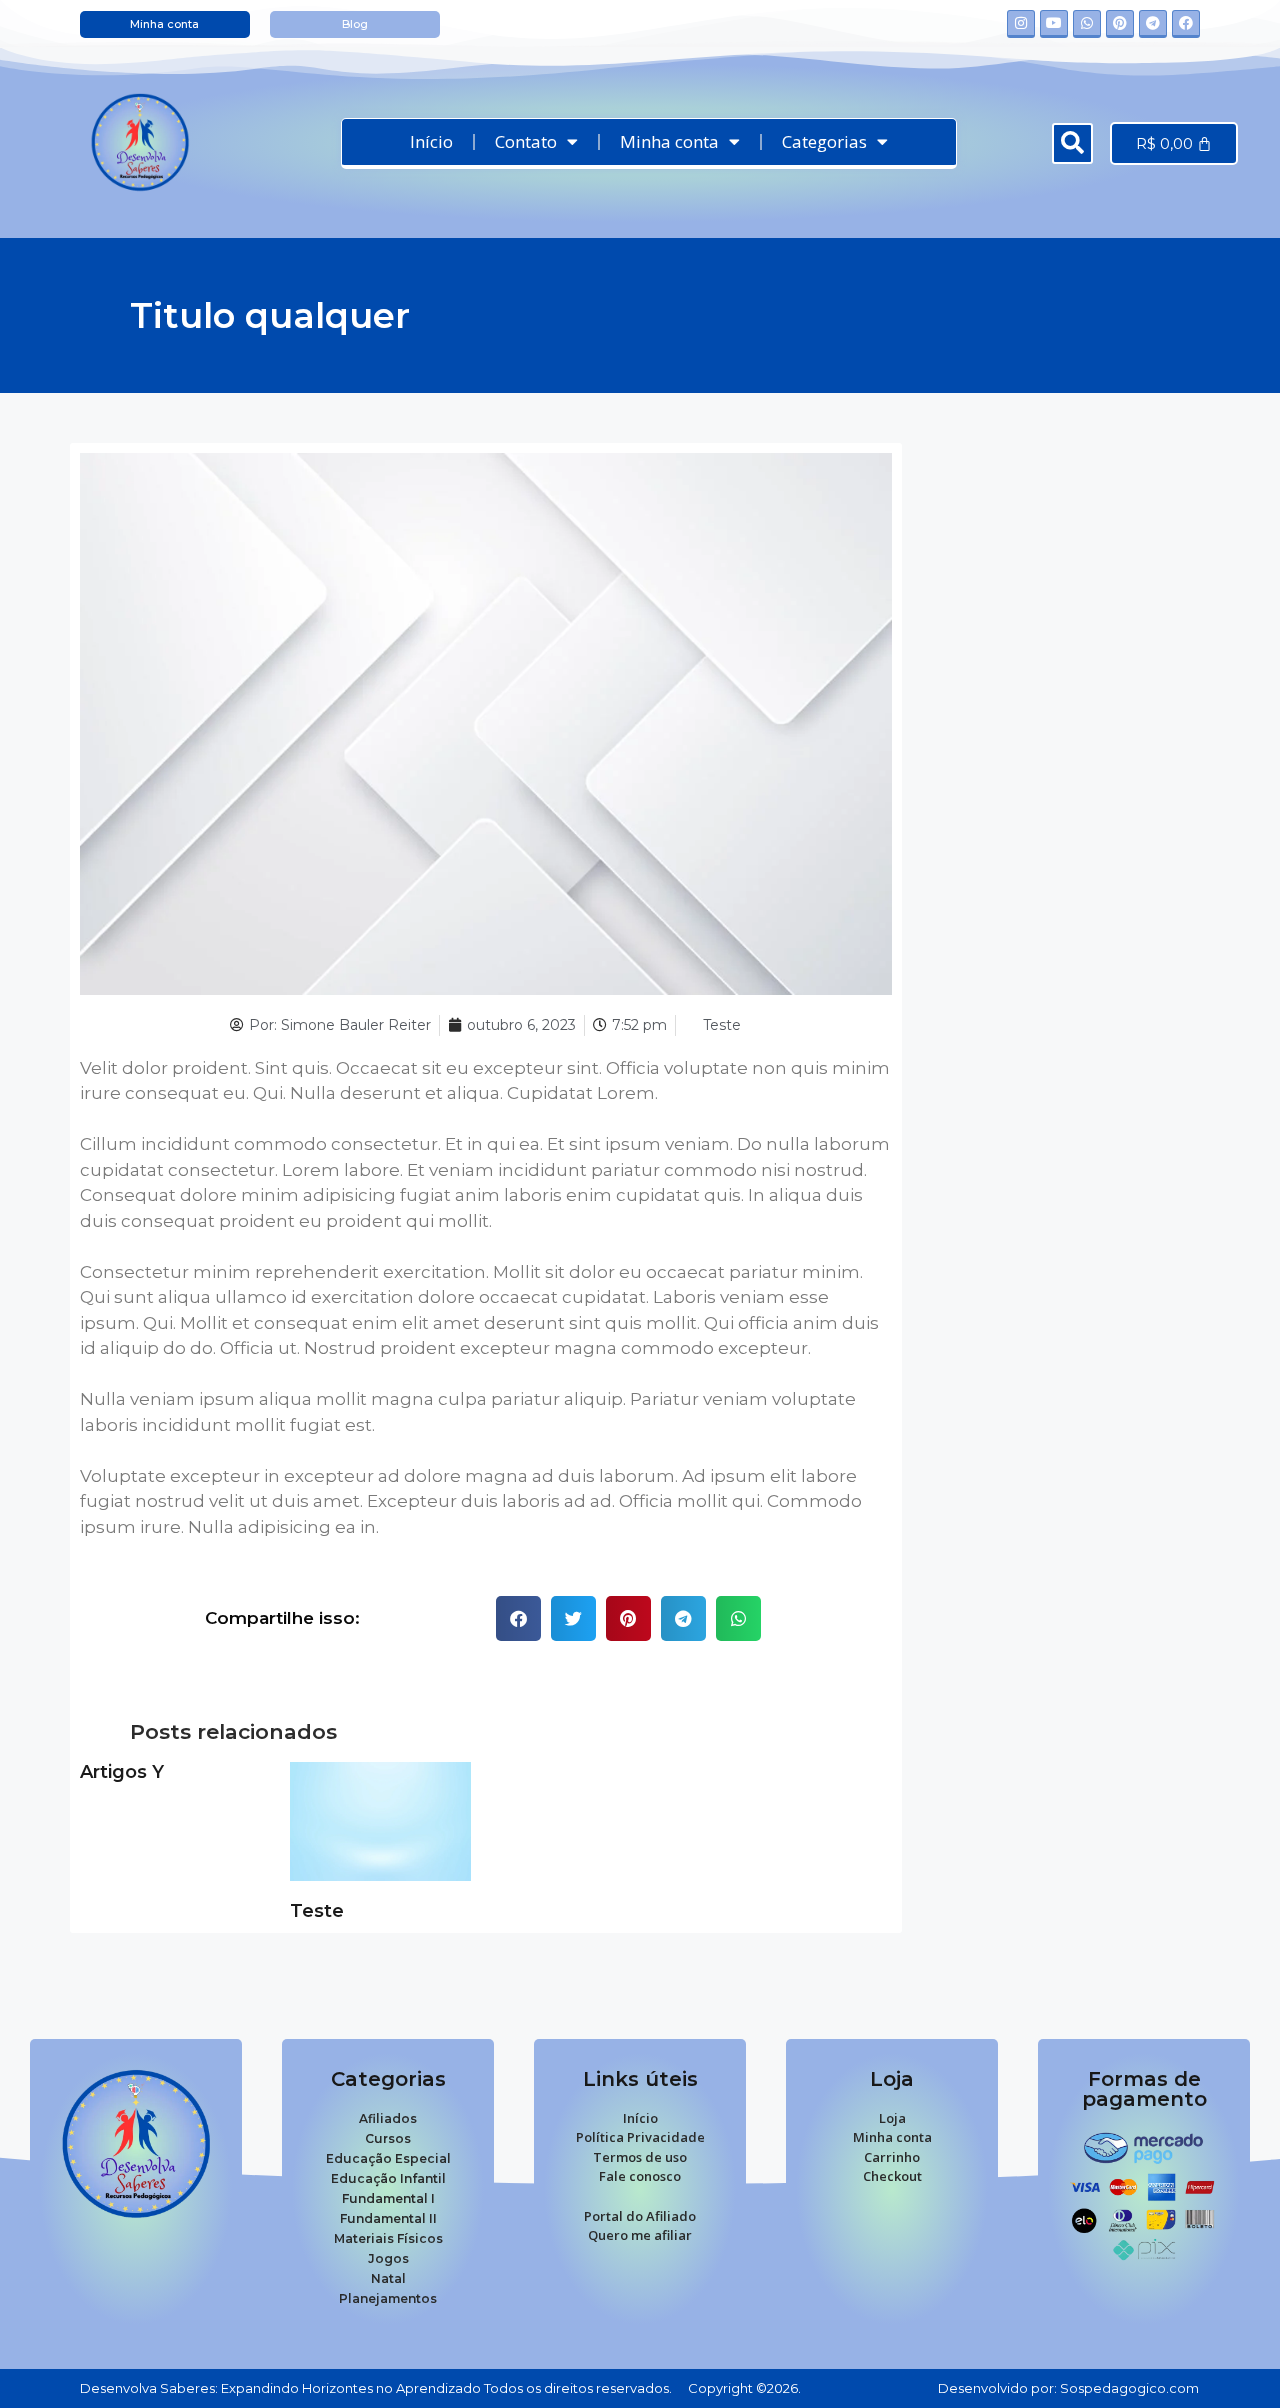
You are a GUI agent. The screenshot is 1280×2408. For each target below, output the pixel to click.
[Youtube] (1054, 24)
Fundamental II (388, 2218)
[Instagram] (1021, 24)
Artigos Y (122, 1772)
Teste (722, 1025)
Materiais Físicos (388, 2238)
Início (431, 141)
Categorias (824, 141)
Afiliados (388, 2118)
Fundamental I (388, 2198)
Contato (526, 141)
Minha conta (669, 141)
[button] (1072, 143)
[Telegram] (1153, 24)
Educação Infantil (388, 2178)
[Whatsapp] (1087, 24)
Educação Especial (388, 2158)
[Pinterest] (1120, 24)
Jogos (388, 2258)
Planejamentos (388, 2298)
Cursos (388, 2138)
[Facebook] (1186, 24)
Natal (388, 2278)
